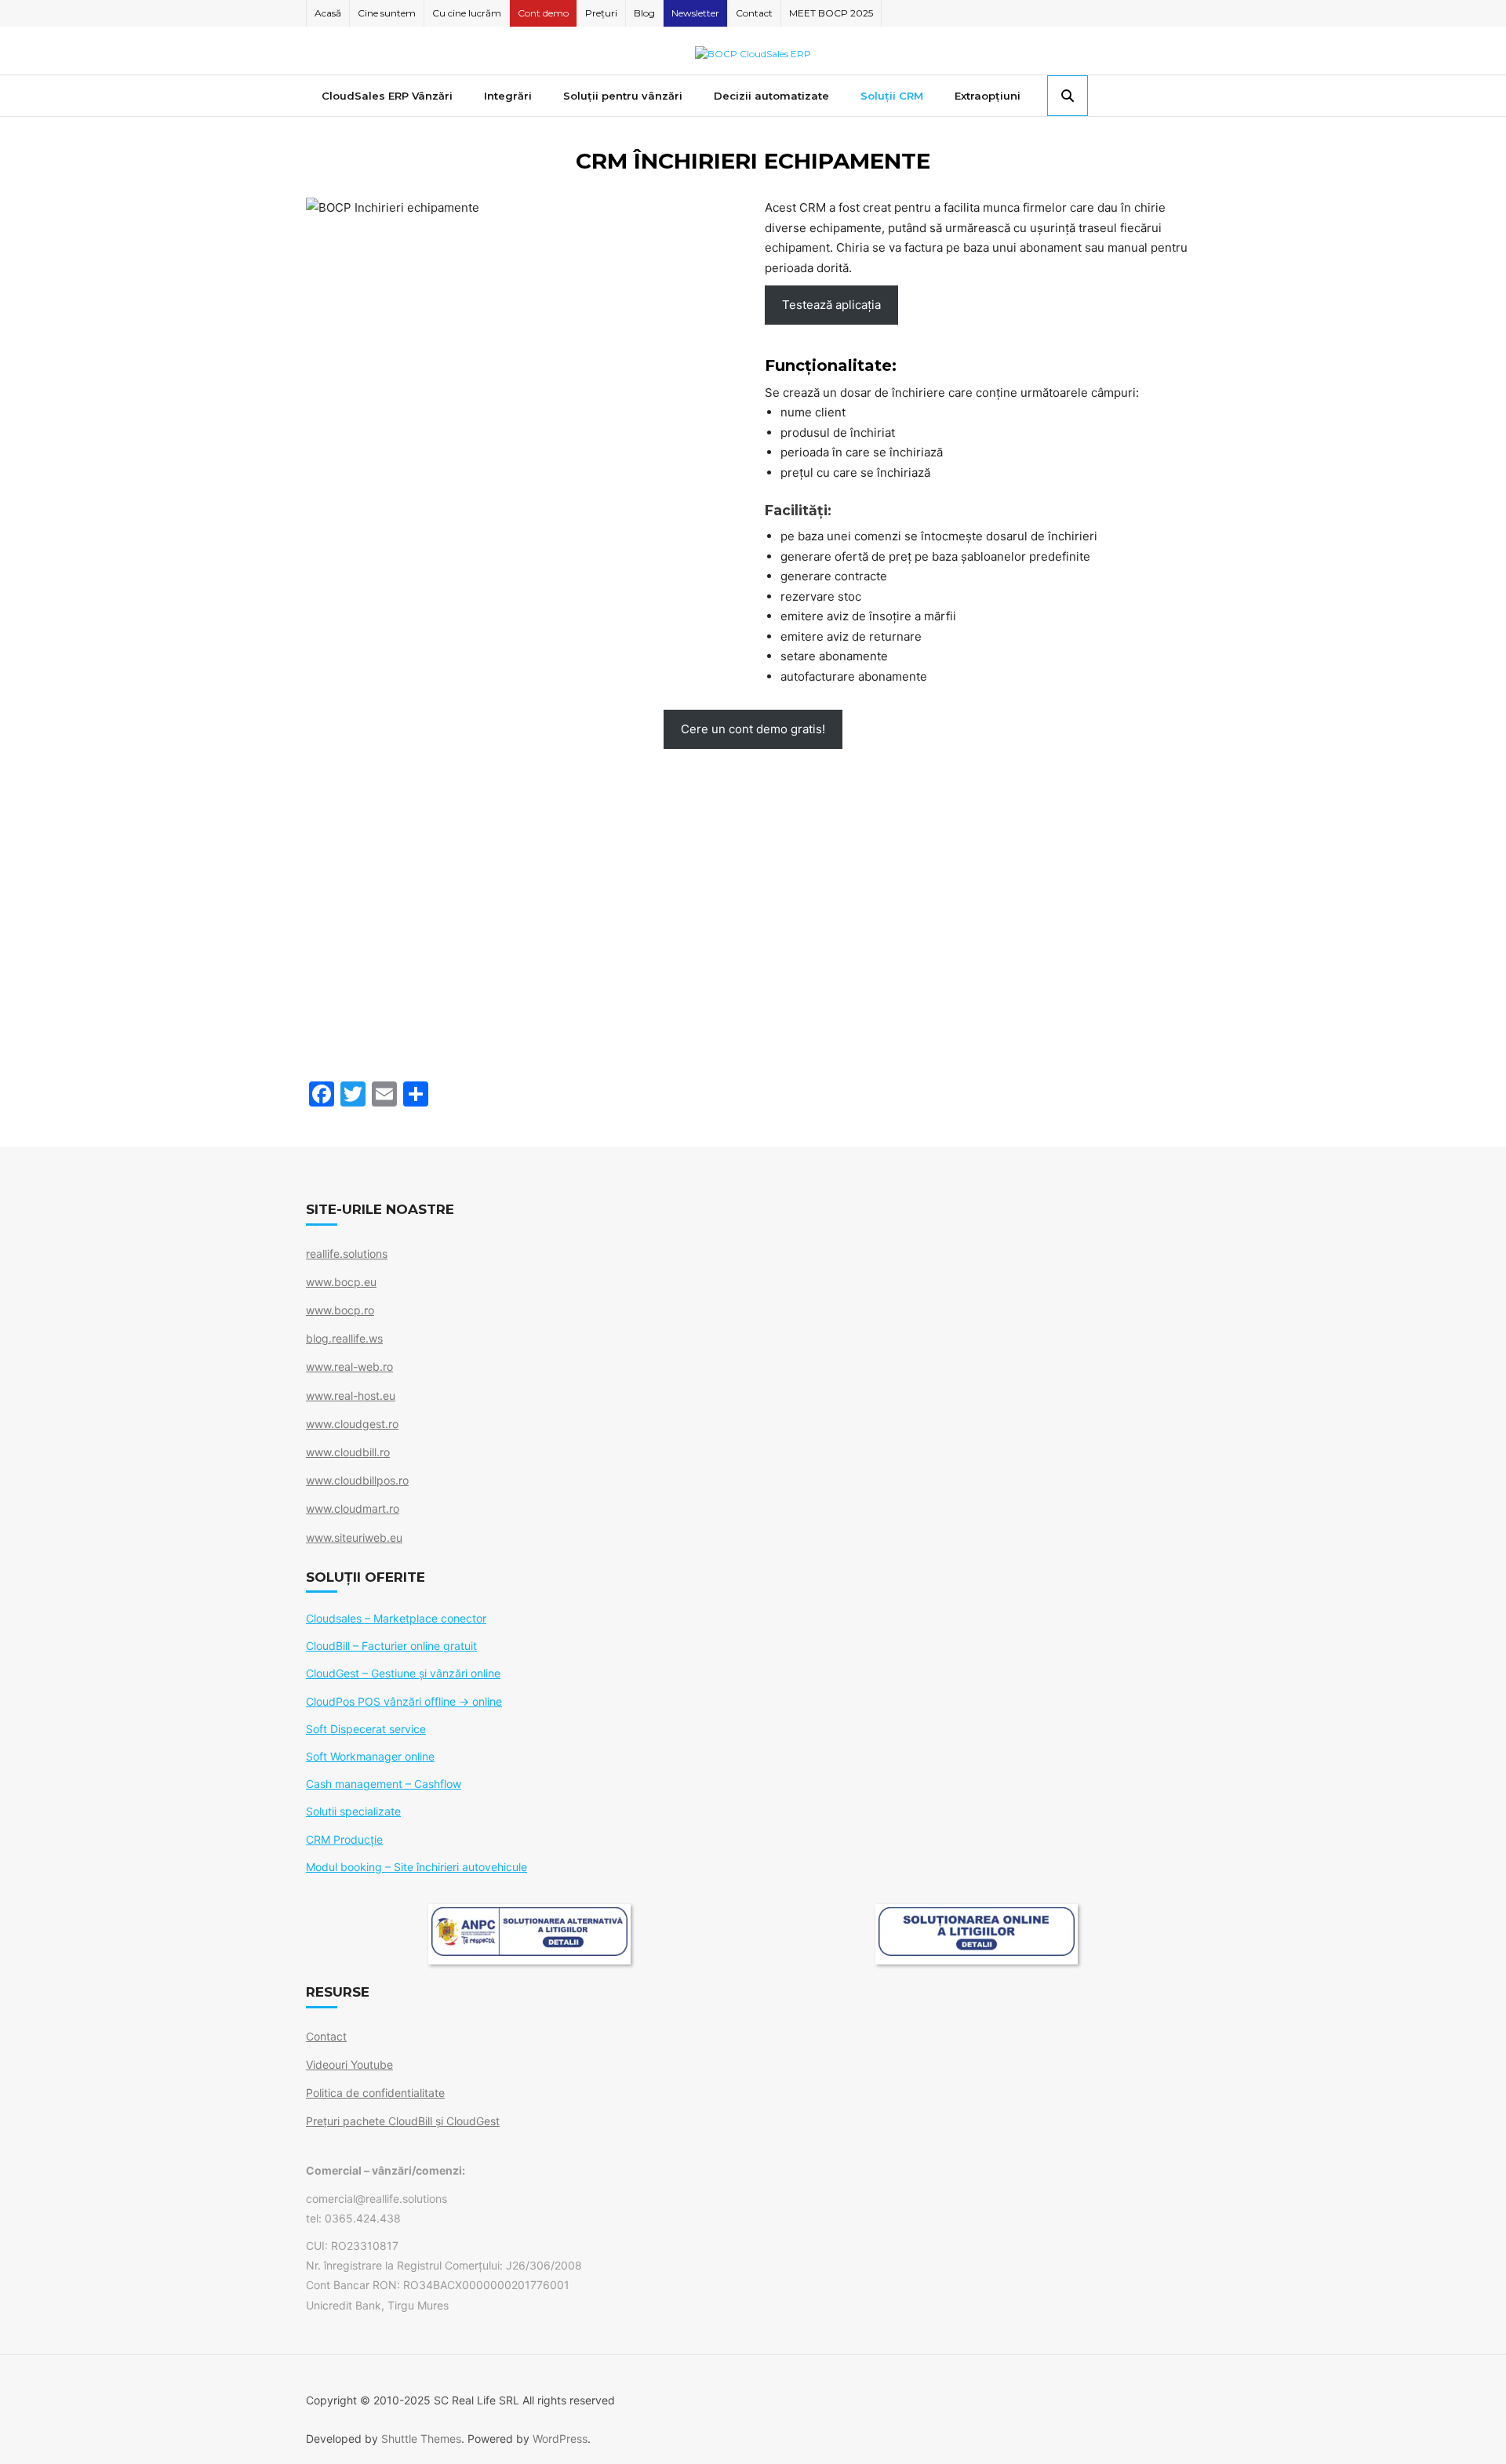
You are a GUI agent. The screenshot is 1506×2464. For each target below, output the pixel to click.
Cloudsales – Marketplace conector (396, 1618)
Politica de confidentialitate (375, 2093)
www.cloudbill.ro (348, 1452)
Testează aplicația (831, 305)
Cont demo (543, 13)
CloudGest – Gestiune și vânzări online (403, 1673)
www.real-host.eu (351, 1396)
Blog (644, 13)
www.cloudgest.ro (352, 1424)
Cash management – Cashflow (384, 1784)
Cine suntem (387, 13)
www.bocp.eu (341, 1282)
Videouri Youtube (349, 2064)
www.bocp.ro (340, 1310)
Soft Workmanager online (370, 1756)
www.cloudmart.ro (353, 1508)
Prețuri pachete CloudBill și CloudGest (403, 2121)
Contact (754, 13)
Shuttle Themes (421, 2439)
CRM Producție (344, 1839)
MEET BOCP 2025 (831, 13)
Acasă (328, 13)
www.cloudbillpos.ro (357, 1480)
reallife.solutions (347, 1254)
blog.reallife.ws (344, 1338)
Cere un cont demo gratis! (753, 729)
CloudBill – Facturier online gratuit (391, 1646)
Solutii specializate (353, 1811)
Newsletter (695, 13)
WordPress (560, 2439)
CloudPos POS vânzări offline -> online (404, 1701)
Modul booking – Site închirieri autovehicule (417, 1867)
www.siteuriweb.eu (354, 1537)
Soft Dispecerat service (366, 1729)
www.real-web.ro (349, 1366)
